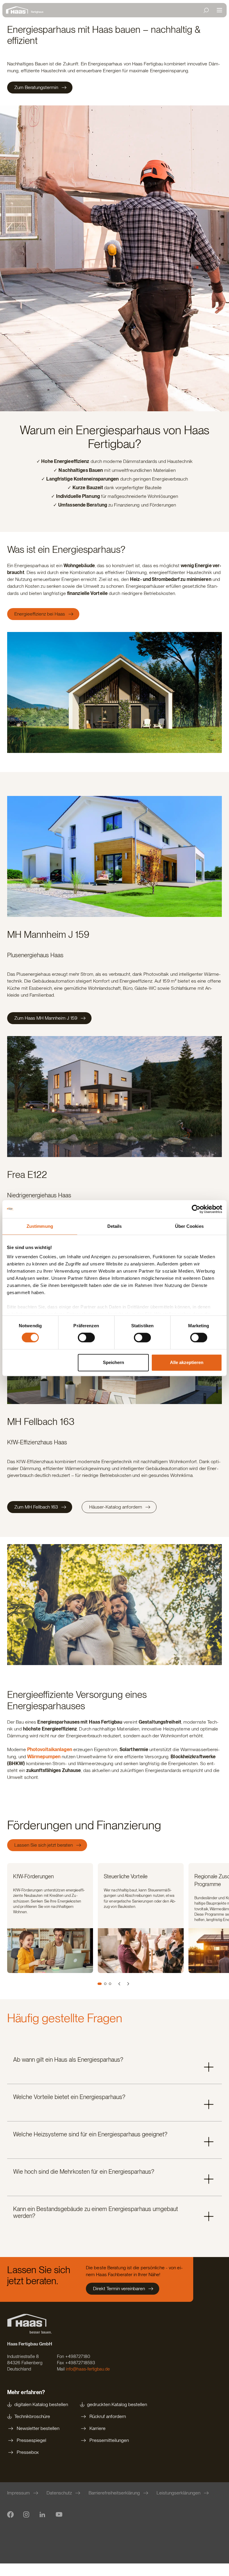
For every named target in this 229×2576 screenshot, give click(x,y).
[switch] (86, 1338)
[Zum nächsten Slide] (128, 1984)
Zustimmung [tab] (40, 1226)
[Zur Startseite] (18, 10)
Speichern (113, 1362)
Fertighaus (37, 12)
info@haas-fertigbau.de (88, 2369)
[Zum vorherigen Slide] (120, 1984)
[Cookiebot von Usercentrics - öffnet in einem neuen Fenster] (196, 1209)
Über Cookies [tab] (189, 1226)
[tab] (100, 1984)
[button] (114, 2065)
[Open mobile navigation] (219, 10)
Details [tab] (115, 1226)
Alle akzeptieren (187, 1362)
